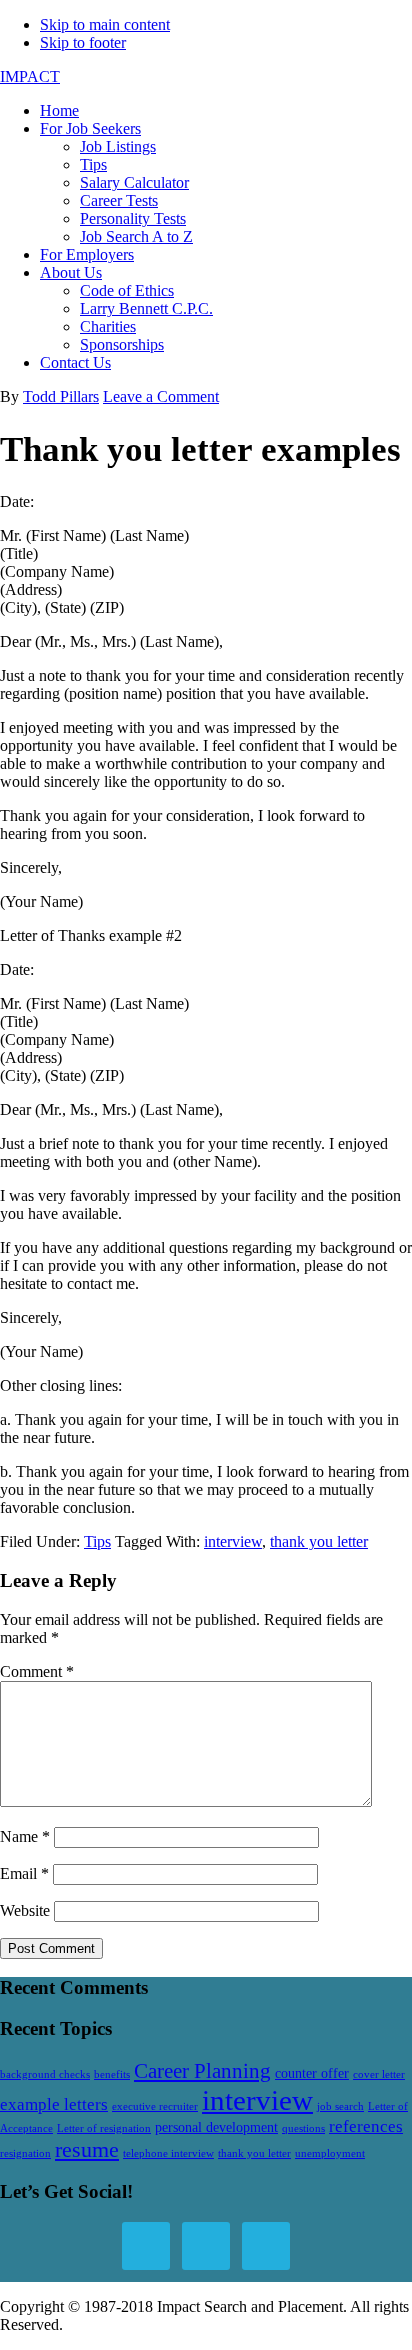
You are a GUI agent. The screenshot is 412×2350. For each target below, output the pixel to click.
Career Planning (202, 2071)
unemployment (330, 2153)
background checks (45, 2074)
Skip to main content (105, 24)
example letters (54, 2104)
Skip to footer (83, 42)
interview (233, 1541)
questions (303, 2128)
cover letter (379, 2074)
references (366, 2126)
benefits (112, 2074)
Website (25, 1910)
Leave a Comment (161, 396)
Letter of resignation (104, 2128)
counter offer (312, 2073)
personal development (216, 2127)
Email (24, 1873)
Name (25, 1836)
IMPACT (30, 76)
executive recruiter (155, 2106)
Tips (97, 1541)
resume (87, 2149)
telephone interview (168, 2153)
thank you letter (319, 1541)
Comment (37, 1671)
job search (340, 2106)
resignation (25, 2153)
